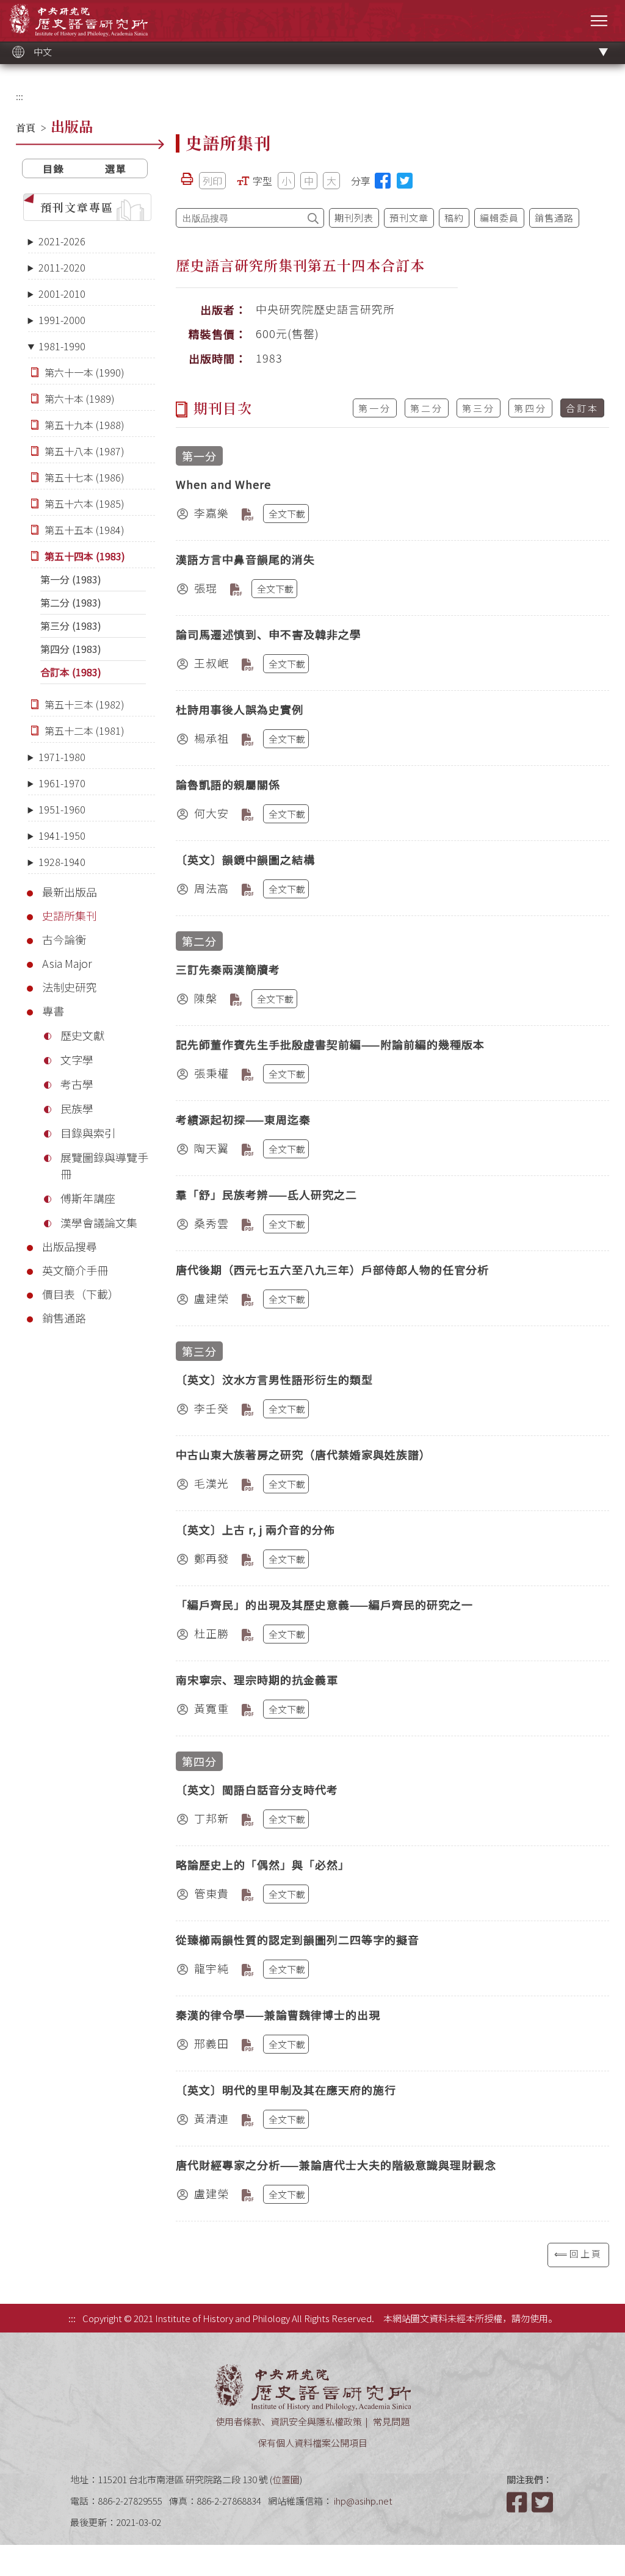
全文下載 (287, 514)
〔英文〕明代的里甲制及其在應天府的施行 (286, 2090)
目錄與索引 (88, 1133)
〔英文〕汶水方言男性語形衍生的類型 (274, 1379)
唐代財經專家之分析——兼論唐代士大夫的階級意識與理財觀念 (336, 2165)
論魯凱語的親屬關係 (228, 784)
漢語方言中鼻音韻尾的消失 (245, 559)
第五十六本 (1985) (85, 503)
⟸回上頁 (578, 2253)
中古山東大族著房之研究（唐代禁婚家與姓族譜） (303, 1454)
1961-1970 (62, 783)
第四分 (530, 408)
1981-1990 (62, 346)
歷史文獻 (82, 1035)
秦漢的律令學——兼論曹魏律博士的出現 (278, 2015)
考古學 (77, 1084)
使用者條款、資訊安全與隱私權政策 (289, 2421)
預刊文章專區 (77, 207)
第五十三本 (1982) (85, 704)
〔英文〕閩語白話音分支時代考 (257, 1789)
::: (20, 96)
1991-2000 (62, 320)
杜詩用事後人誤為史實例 (240, 709)
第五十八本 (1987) (85, 451)
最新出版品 (70, 892)
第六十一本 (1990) (85, 372)
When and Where (223, 484)
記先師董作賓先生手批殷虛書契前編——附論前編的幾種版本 (330, 1044)
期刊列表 (354, 218)
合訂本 (582, 408)
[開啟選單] (599, 20)
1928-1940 (62, 862)
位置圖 (286, 2479)
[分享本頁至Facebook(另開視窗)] (383, 181)
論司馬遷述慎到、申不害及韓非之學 (269, 634)
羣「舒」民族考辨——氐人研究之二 (266, 1194)
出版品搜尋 (70, 1246)
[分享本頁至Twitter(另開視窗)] (405, 181)
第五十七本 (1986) (85, 477)
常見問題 (391, 2421)
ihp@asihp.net (363, 2501)
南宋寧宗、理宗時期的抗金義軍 (257, 1679)
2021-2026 (62, 241)
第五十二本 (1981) (85, 731)
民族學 (77, 1108)
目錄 (54, 168)
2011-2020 (62, 267)
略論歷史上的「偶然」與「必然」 (263, 1864)
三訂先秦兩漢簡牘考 (228, 969)
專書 (53, 1011)
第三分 (479, 408)
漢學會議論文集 (99, 1222)
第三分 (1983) (71, 626)
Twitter (543, 2502)
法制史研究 (70, 987)
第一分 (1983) (71, 579)
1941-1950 (62, 835)
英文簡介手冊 (75, 1270)
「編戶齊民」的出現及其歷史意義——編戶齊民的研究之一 (324, 1604)
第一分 (375, 408)
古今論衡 (64, 939)
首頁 (26, 128)
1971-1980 (62, 757)
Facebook (518, 2502)
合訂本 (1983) (71, 672)
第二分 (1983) (71, 602)
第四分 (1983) (71, 649)
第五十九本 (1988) (85, 425)
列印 (212, 181)
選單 (116, 168)
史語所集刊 (70, 915)
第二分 (427, 408)
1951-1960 (62, 809)
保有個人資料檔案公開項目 (312, 2443)
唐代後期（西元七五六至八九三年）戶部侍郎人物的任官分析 (332, 1269)
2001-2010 (62, 294)
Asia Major (67, 963)
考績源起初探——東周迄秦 (243, 1119)
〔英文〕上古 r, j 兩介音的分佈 (255, 1529)
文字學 (77, 1059)
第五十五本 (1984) (85, 530)
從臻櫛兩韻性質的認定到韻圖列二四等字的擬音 (298, 1939)
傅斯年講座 (88, 1198)
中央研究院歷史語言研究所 (78, 20)
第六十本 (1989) (80, 399)
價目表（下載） (81, 1294)
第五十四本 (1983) (85, 556)
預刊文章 (409, 218)
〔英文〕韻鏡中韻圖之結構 (245, 859)
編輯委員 (499, 218)
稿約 (454, 218)
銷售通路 (64, 1318)
